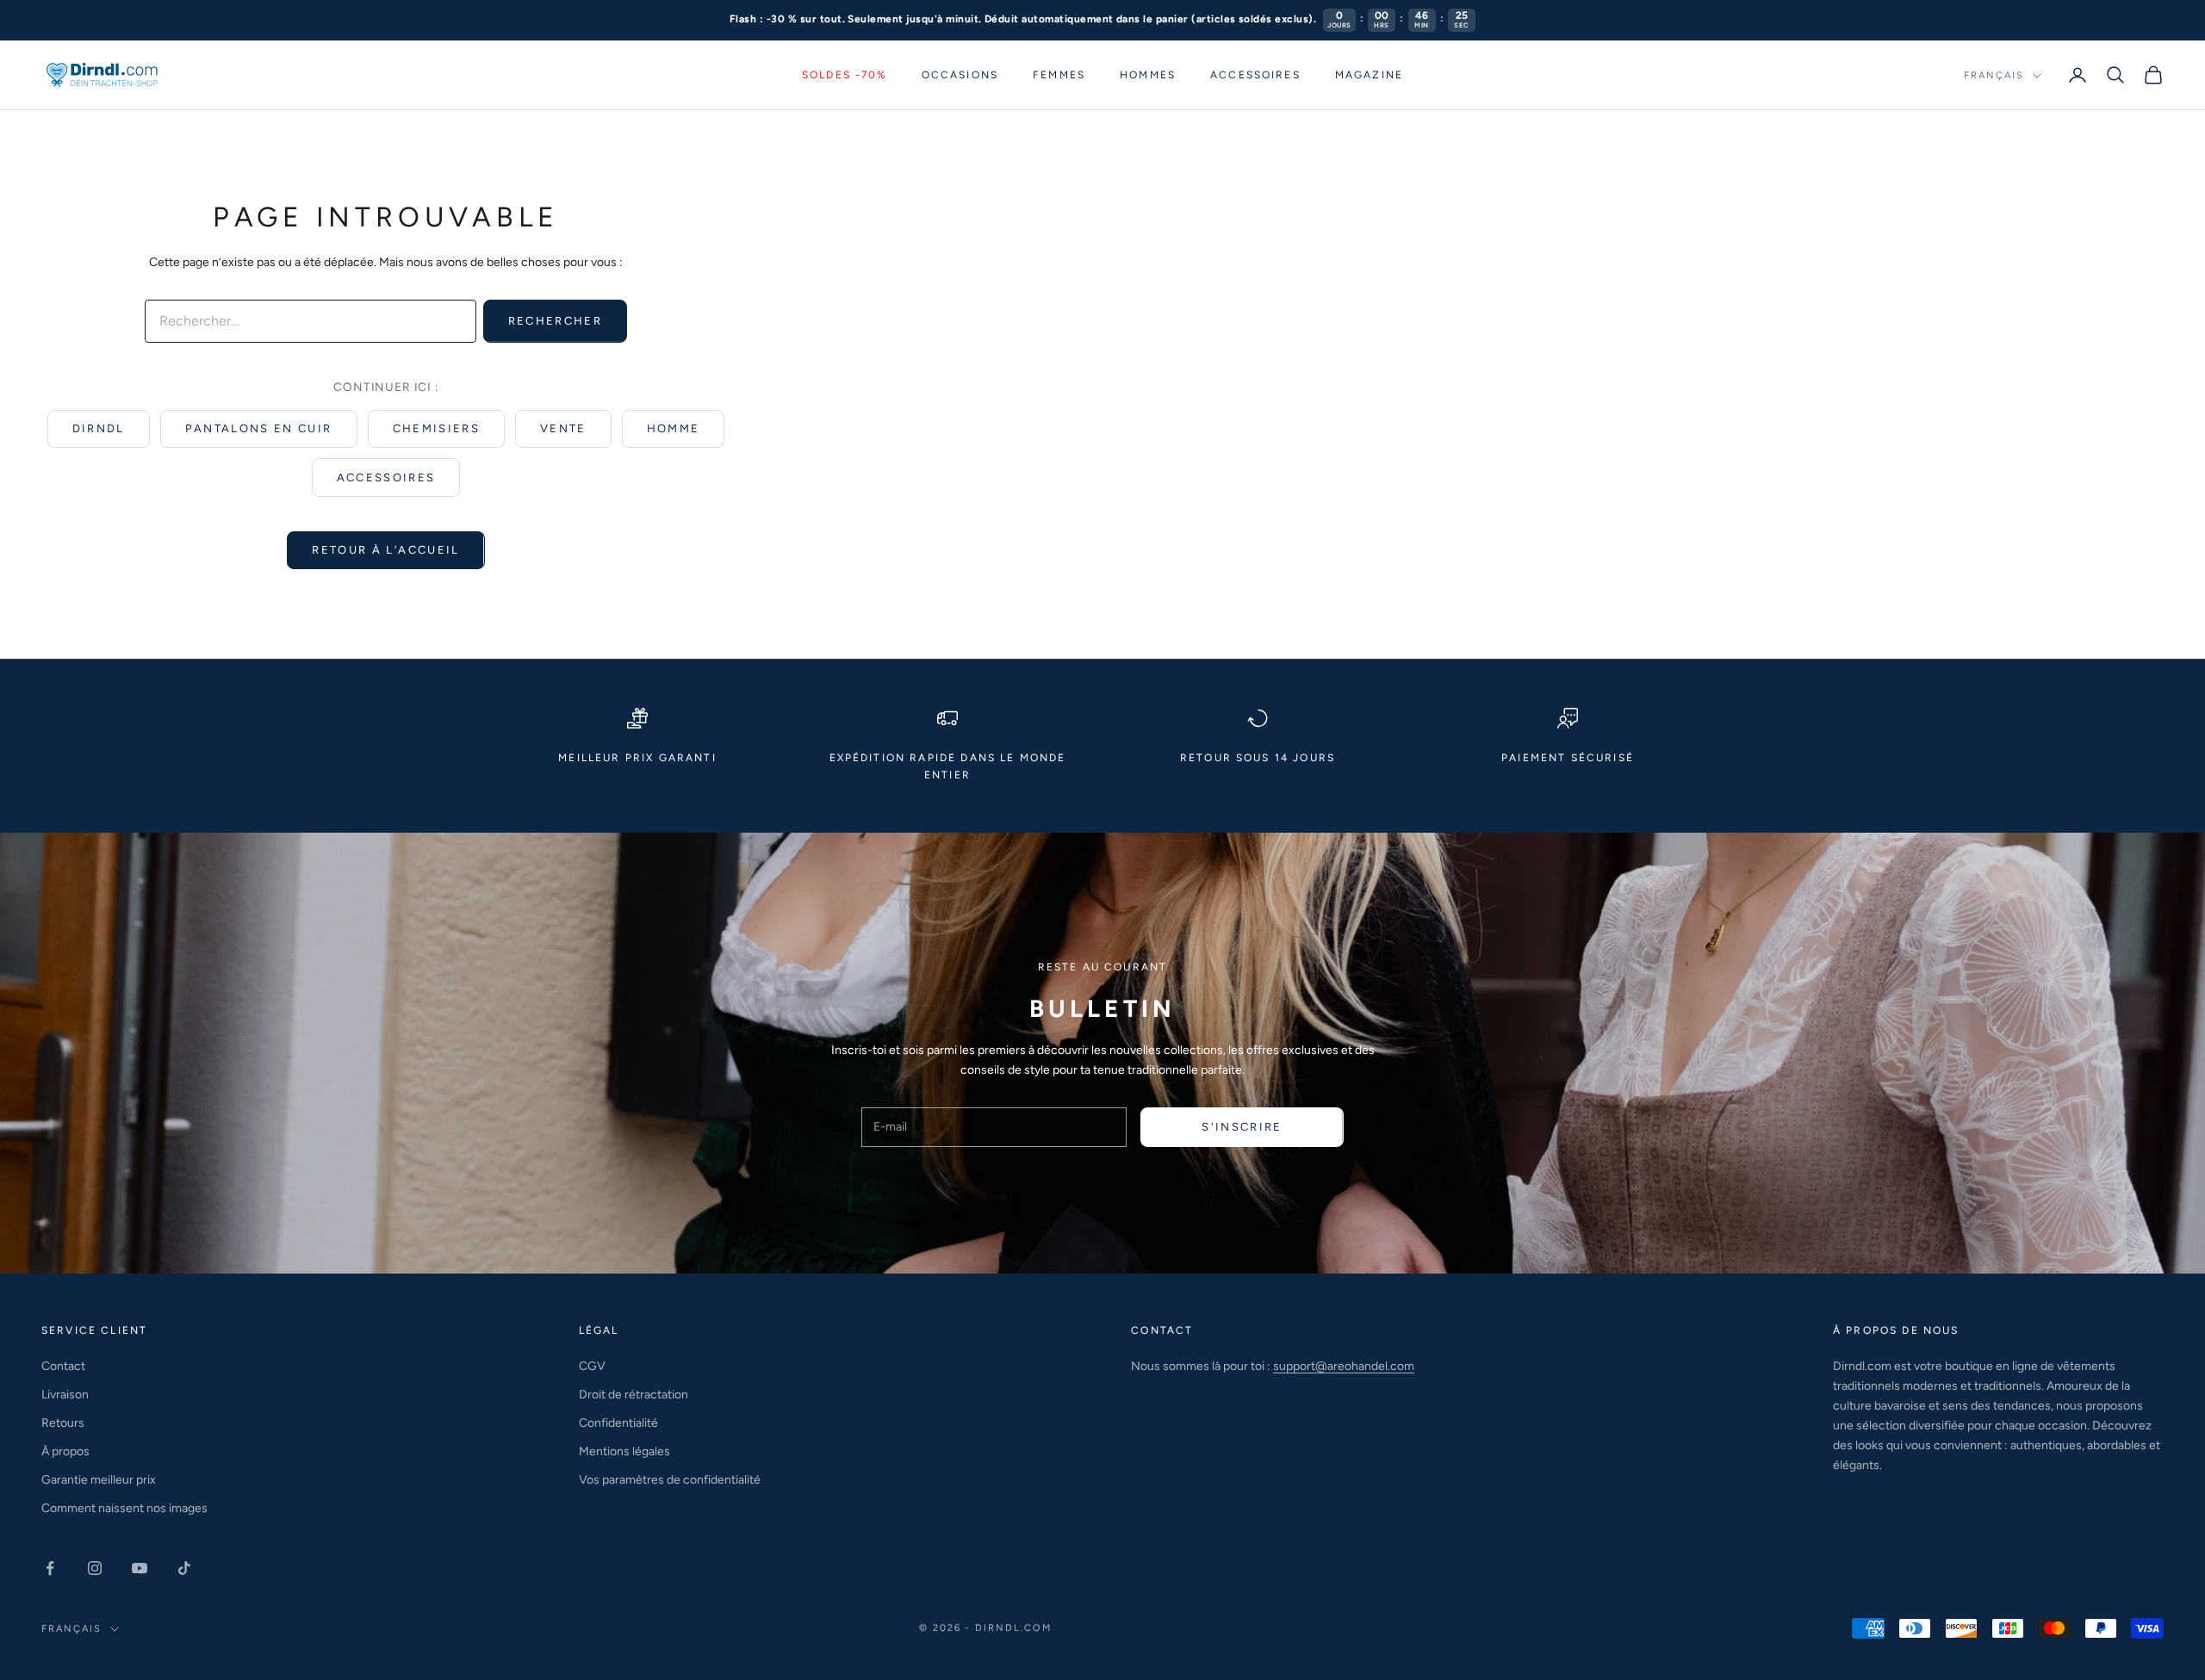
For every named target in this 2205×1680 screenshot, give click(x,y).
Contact (63, 1366)
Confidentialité (618, 1423)
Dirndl (99, 428)
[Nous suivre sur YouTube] (140, 1568)
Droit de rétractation (634, 1395)
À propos (65, 1451)
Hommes (1148, 75)
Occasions (960, 75)
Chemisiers (436, 428)
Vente (563, 428)
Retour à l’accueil (385, 550)
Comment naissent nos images (124, 1508)
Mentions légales (624, 1451)
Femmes (1059, 75)
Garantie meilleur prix (99, 1480)
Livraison (65, 1395)
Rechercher (555, 321)
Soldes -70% (845, 75)
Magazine (1369, 75)
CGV (592, 1366)
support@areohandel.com (1344, 1366)
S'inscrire (1242, 1127)
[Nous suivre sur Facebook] (50, 1568)
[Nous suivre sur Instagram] (95, 1568)
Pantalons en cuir (259, 428)
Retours (63, 1423)
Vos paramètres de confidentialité (670, 1480)
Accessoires (1255, 75)
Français (1994, 75)
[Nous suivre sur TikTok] (184, 1568)
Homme (674, 428)
